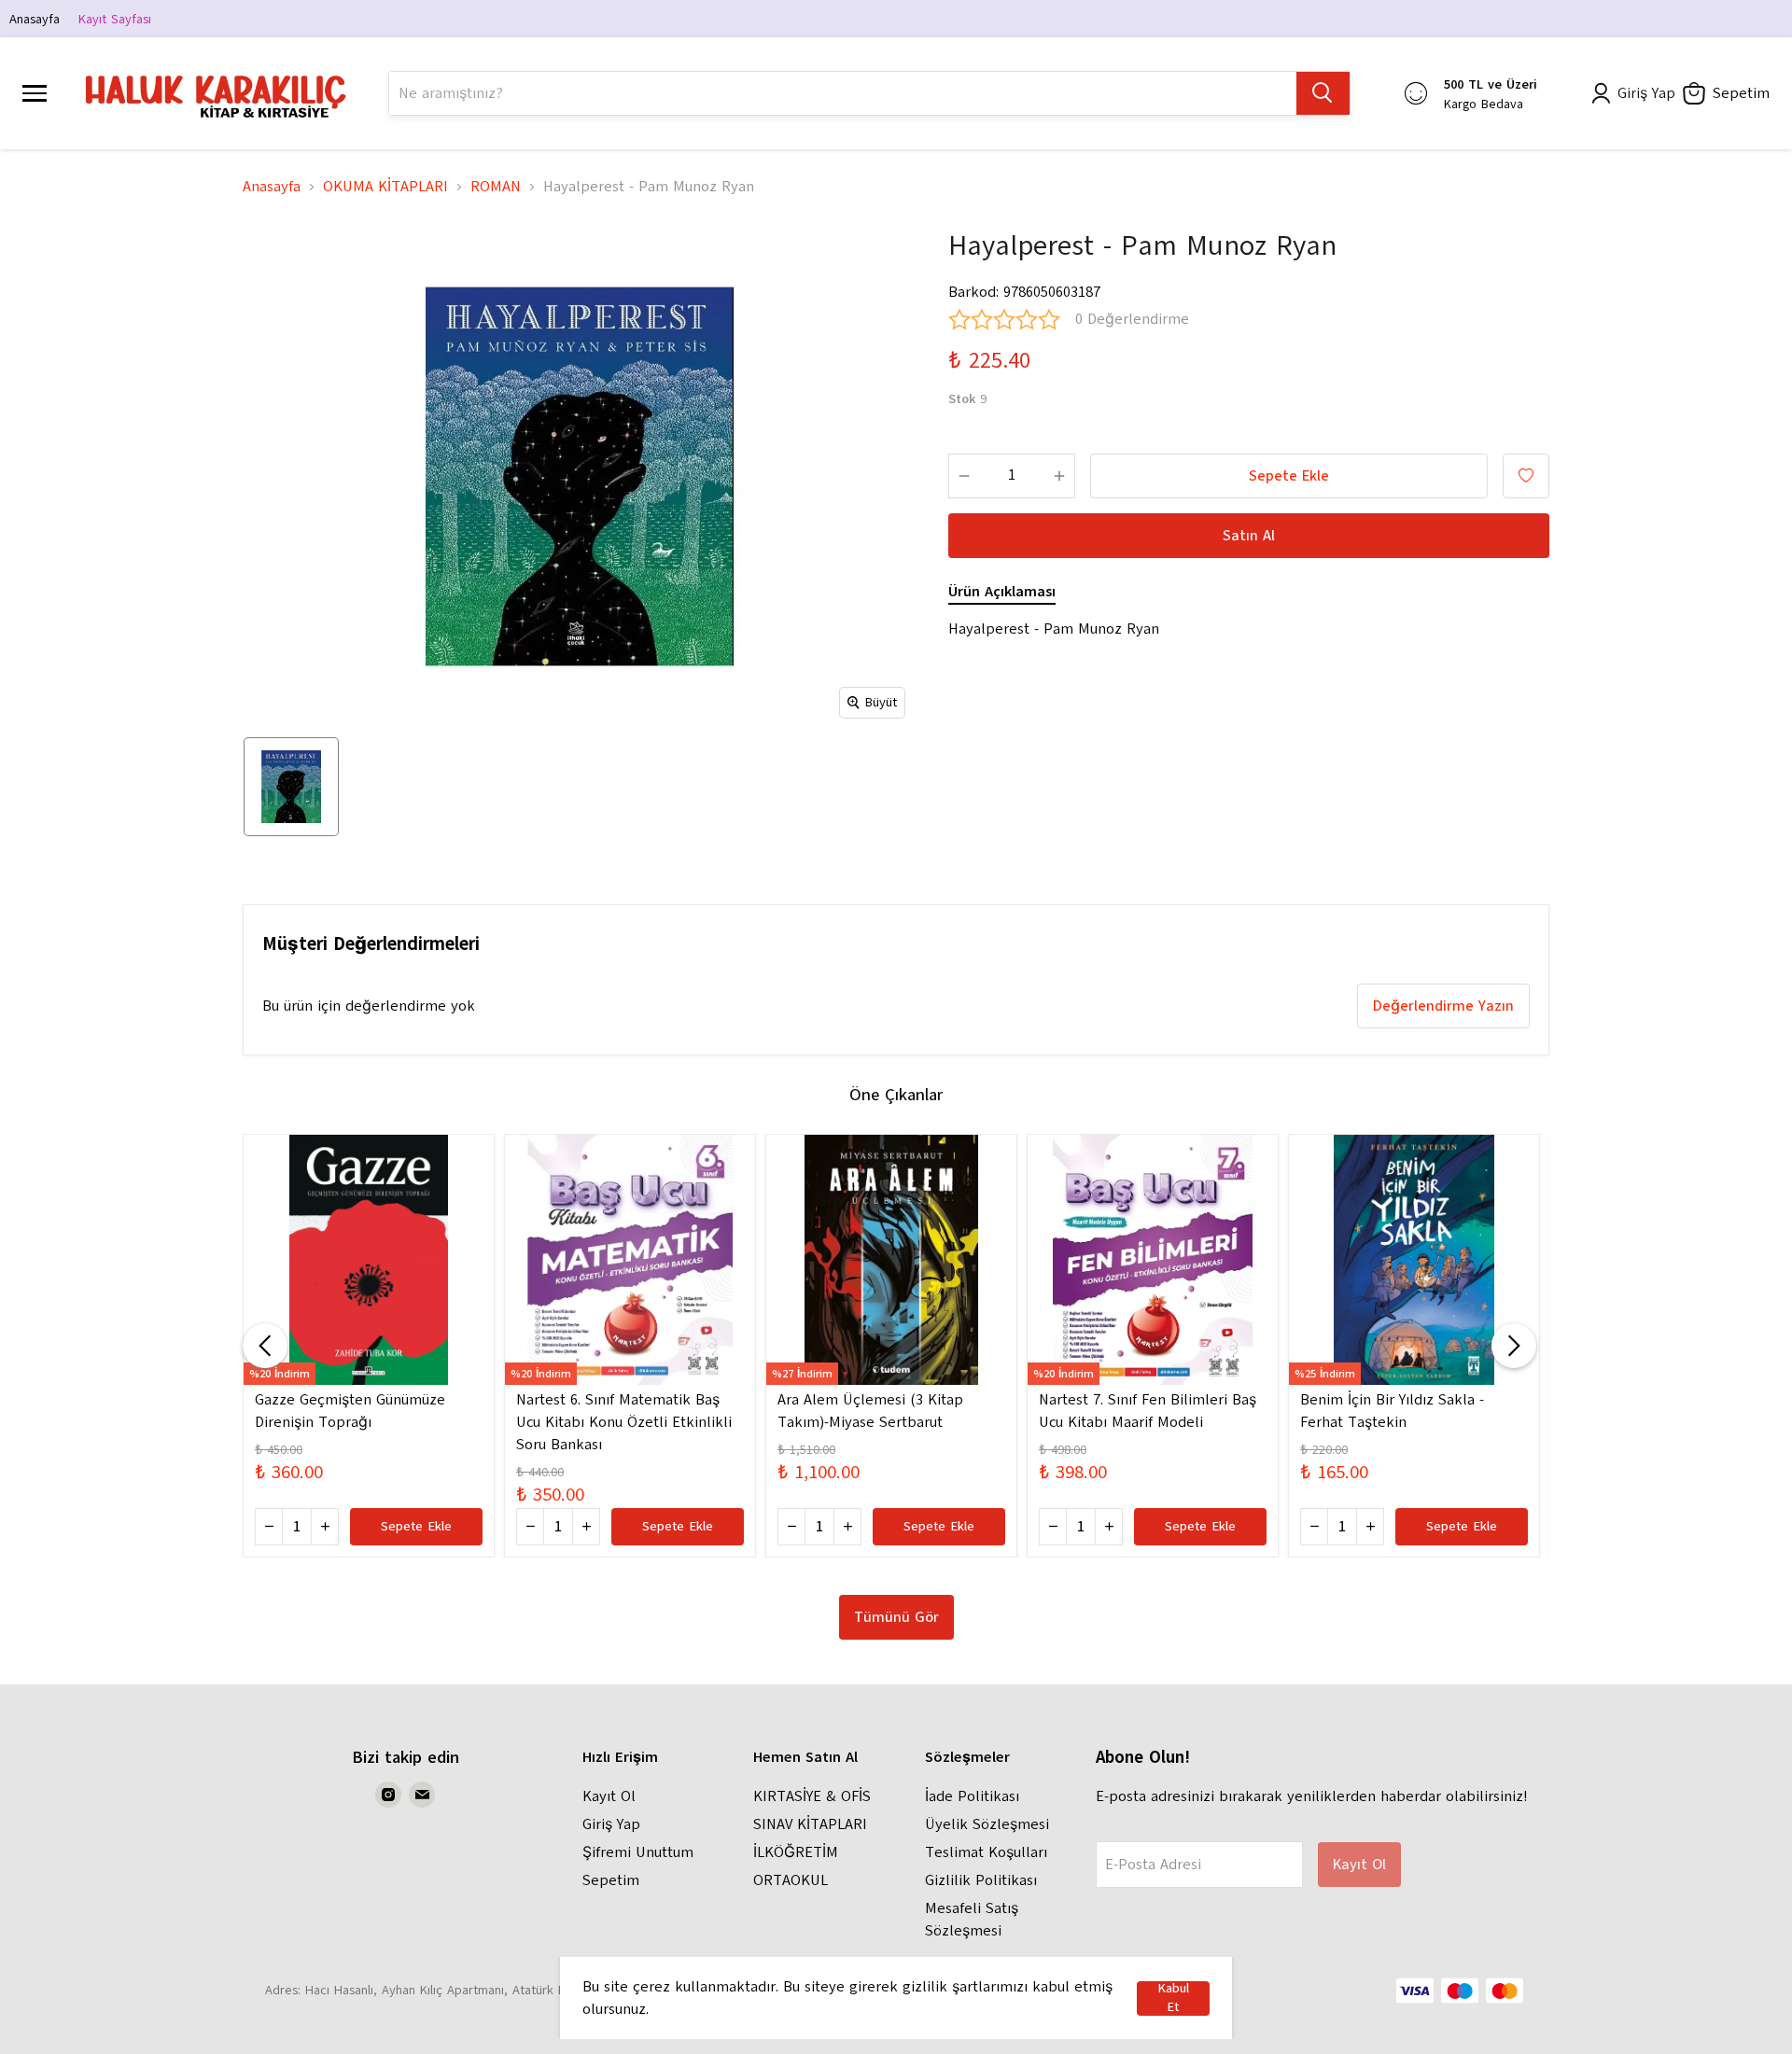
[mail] (422, 1795)
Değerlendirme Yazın (1443, 1006)
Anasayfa (35, 19)
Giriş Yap (611, 1824)
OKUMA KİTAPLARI (385, 187)
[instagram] (388, 1795)
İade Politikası (972, 1796)
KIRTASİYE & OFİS (812, 1796)
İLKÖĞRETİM (796, 1852)
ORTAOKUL (791, 1880)
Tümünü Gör (896, 1617)
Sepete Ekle (1289, 476)
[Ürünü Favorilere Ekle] (1526, 476)
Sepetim (611, 1880)
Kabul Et (1173, 1998)
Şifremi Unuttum (638, 1852)
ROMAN (496, 187)
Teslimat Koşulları (986, 1852)
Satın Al (1249, 536)
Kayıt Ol (609, 1796)
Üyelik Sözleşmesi (987, 1824)
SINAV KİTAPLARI (810, 1824)
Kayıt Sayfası (115, 19)
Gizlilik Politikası (981, 1880)
